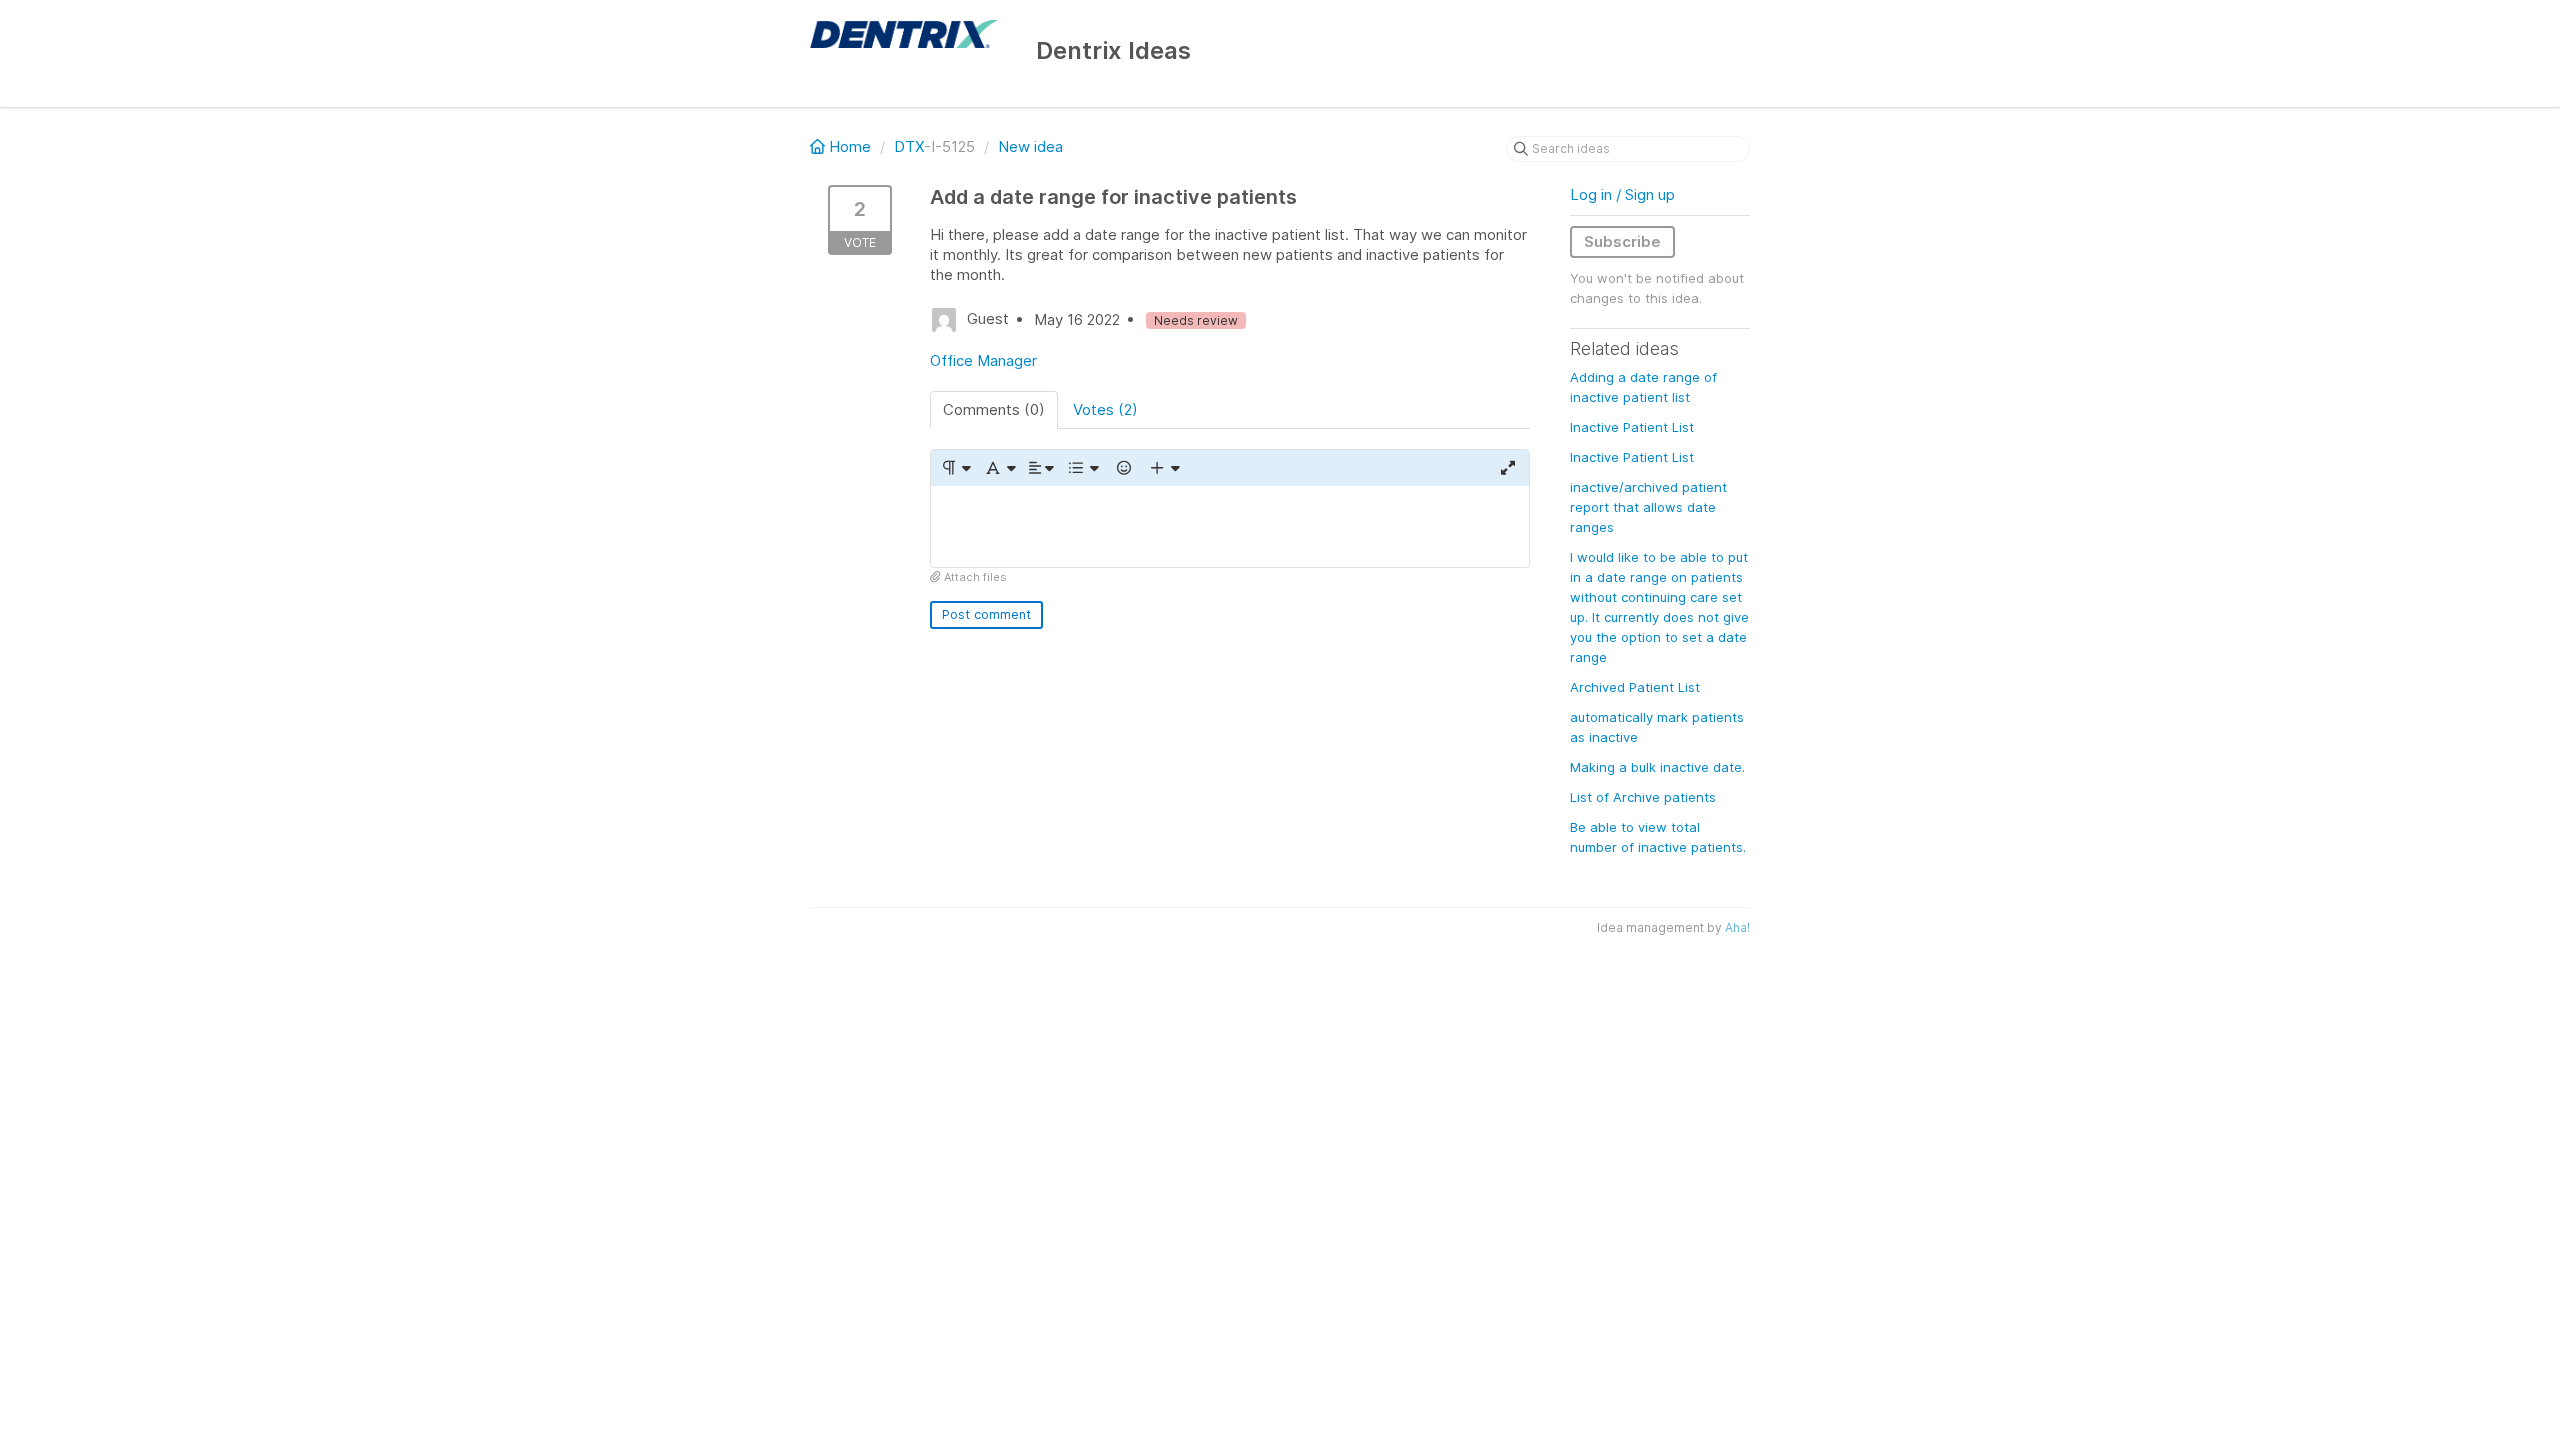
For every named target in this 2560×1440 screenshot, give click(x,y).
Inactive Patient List (1632, 427)
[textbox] (1230, 526)
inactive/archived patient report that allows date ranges (1648, 507)
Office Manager (983, 360)
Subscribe (1622, 241)
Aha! (1737, 927)
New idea (1030, 146)
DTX (909, 146)
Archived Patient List (1635, 687)
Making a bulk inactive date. (1657, 767)
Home (850, 146)
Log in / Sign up (1622, 194)
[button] (955, 468)
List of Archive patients (1643, 797)
